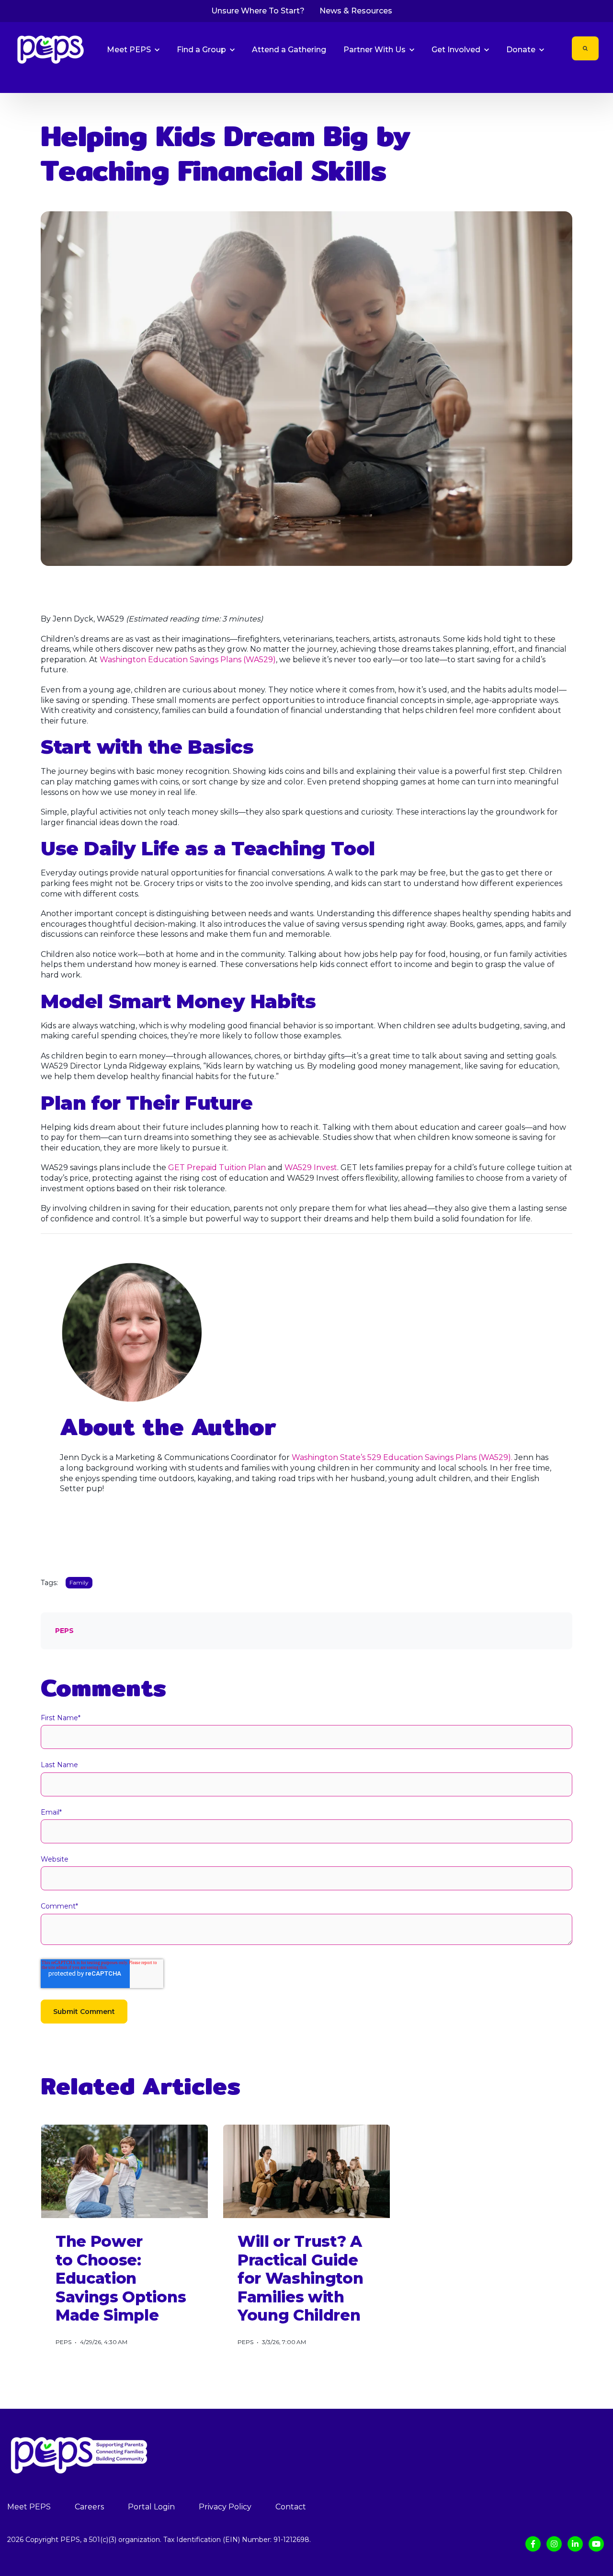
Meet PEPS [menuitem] (29, 2507)
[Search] (585, 48)
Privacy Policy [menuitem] (225, 2507)
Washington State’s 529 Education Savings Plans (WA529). (403, 1457)
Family (373, 79)
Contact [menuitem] (291, 2507)
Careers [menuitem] (89, 2507)
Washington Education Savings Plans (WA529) (188, 660)
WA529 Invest (311, 1167)
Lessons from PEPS (583, 79)
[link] (51, 49)
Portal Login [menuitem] (151, 2507)
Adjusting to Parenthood (428, 79)
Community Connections (509, 79)
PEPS (64, 1631)
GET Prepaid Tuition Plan (217, 1167)
